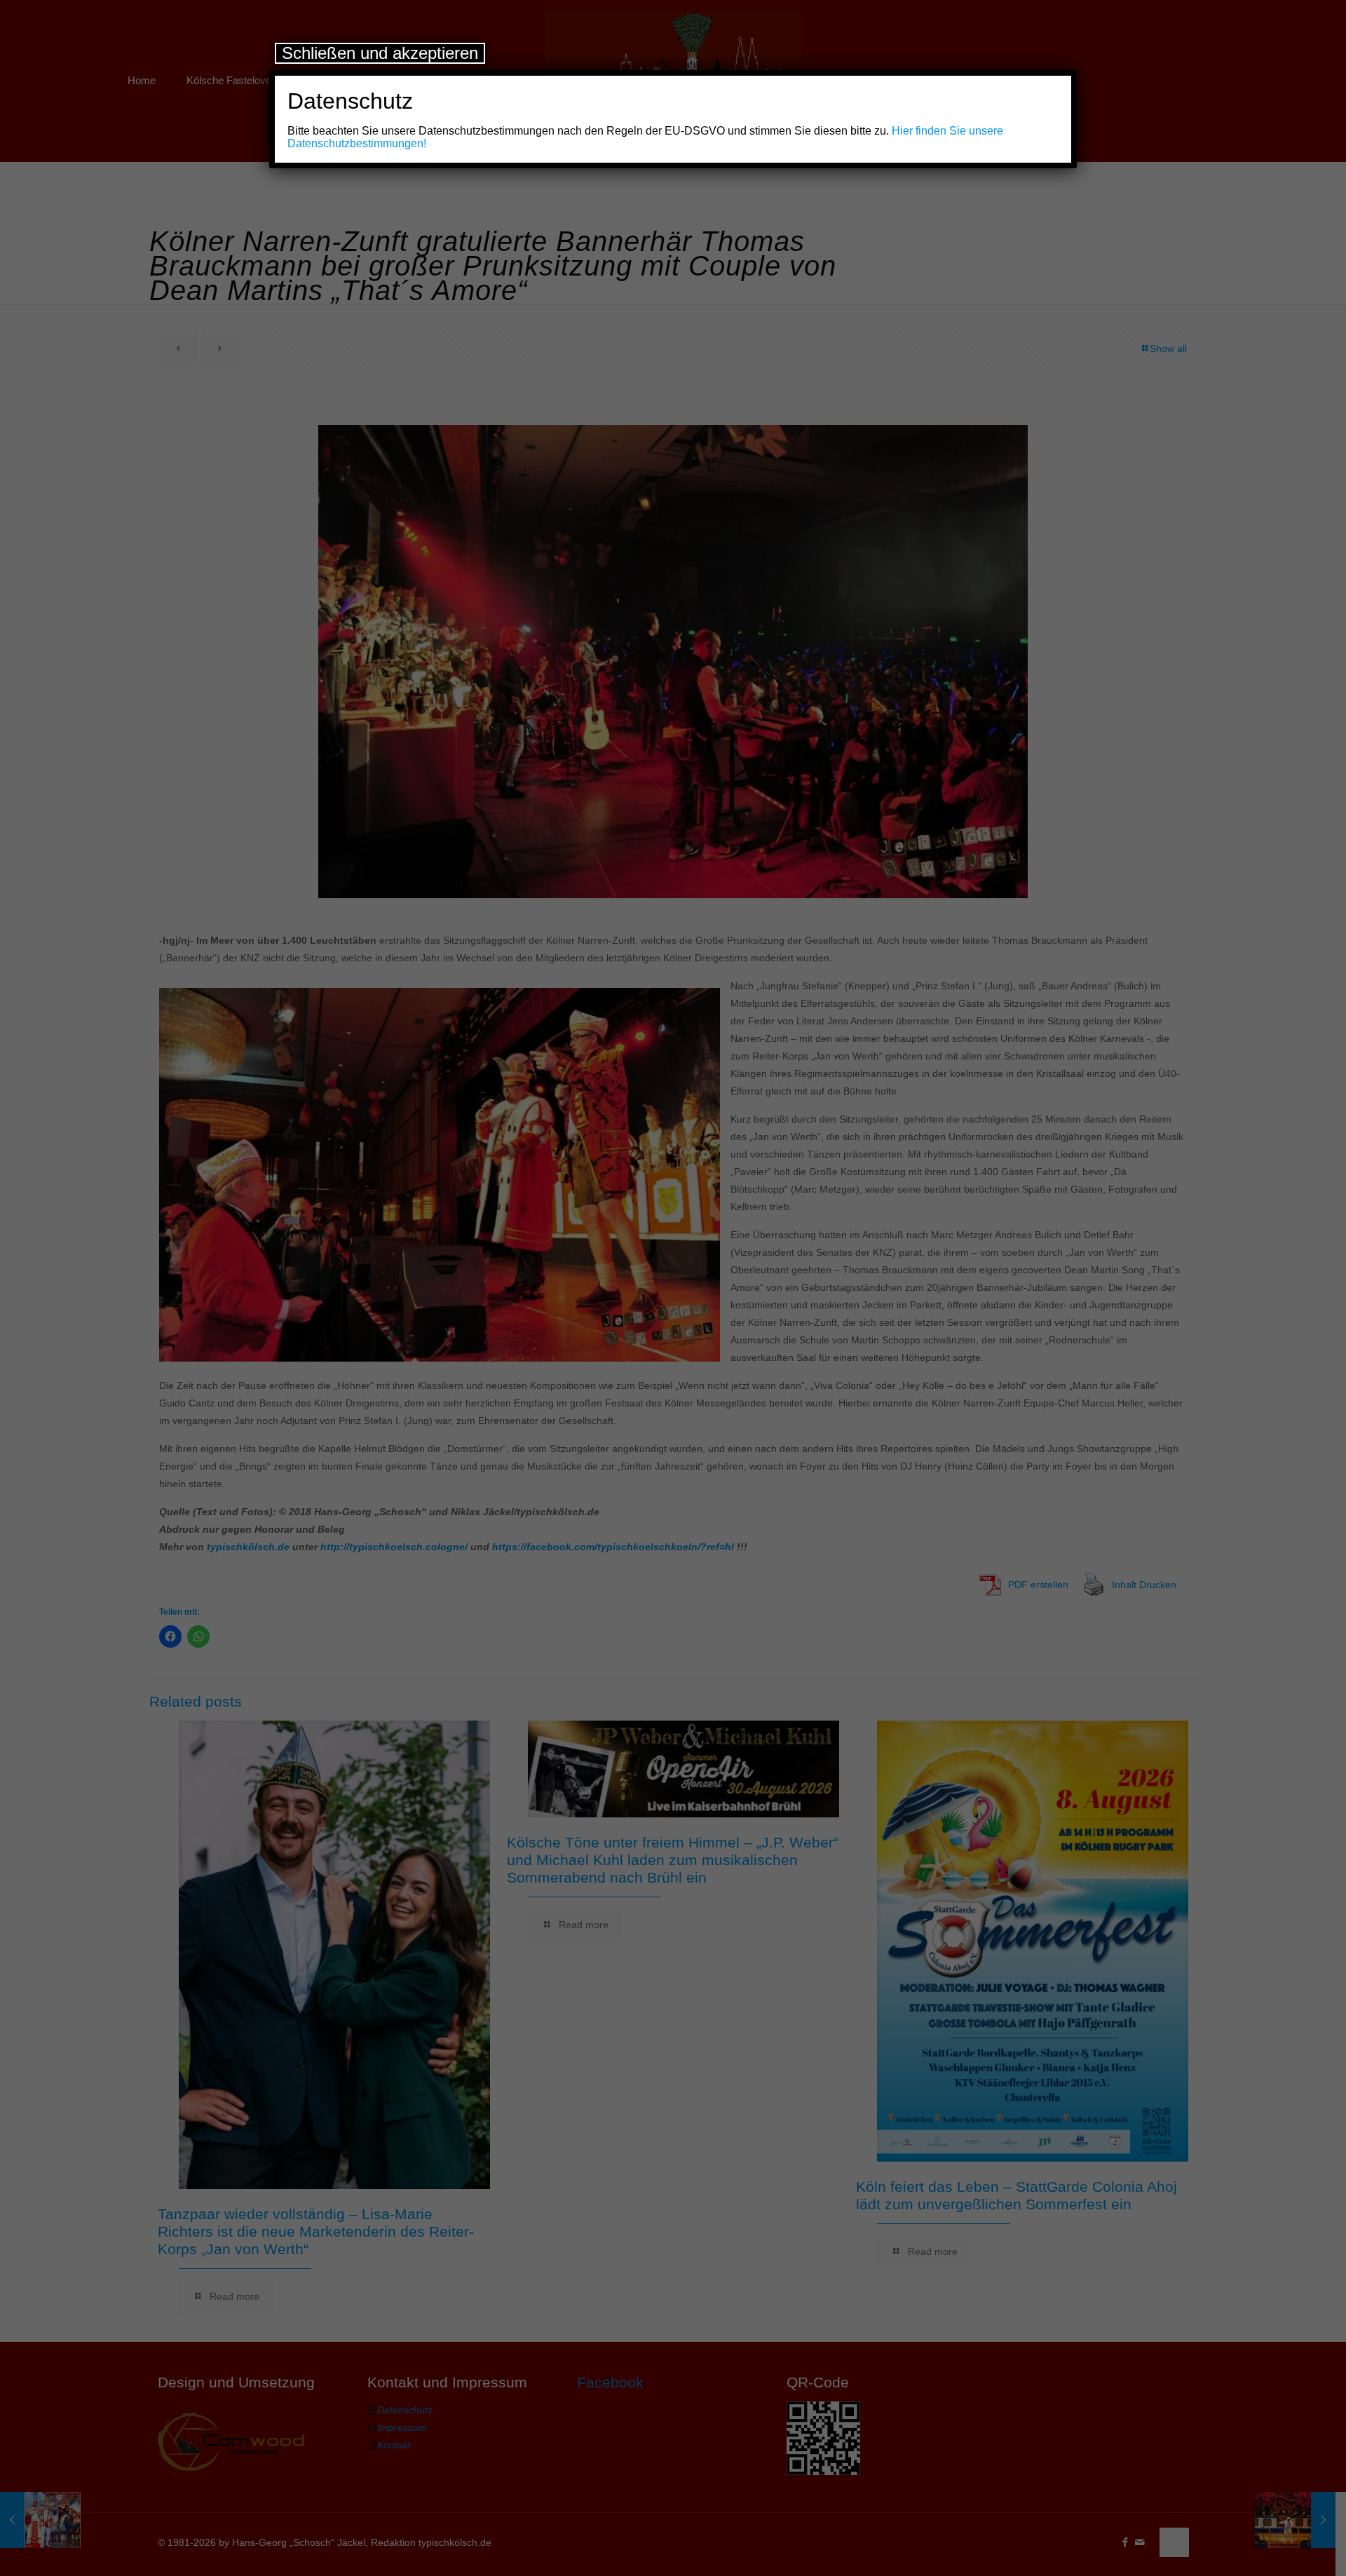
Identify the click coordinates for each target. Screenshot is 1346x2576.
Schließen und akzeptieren (380, 53)
